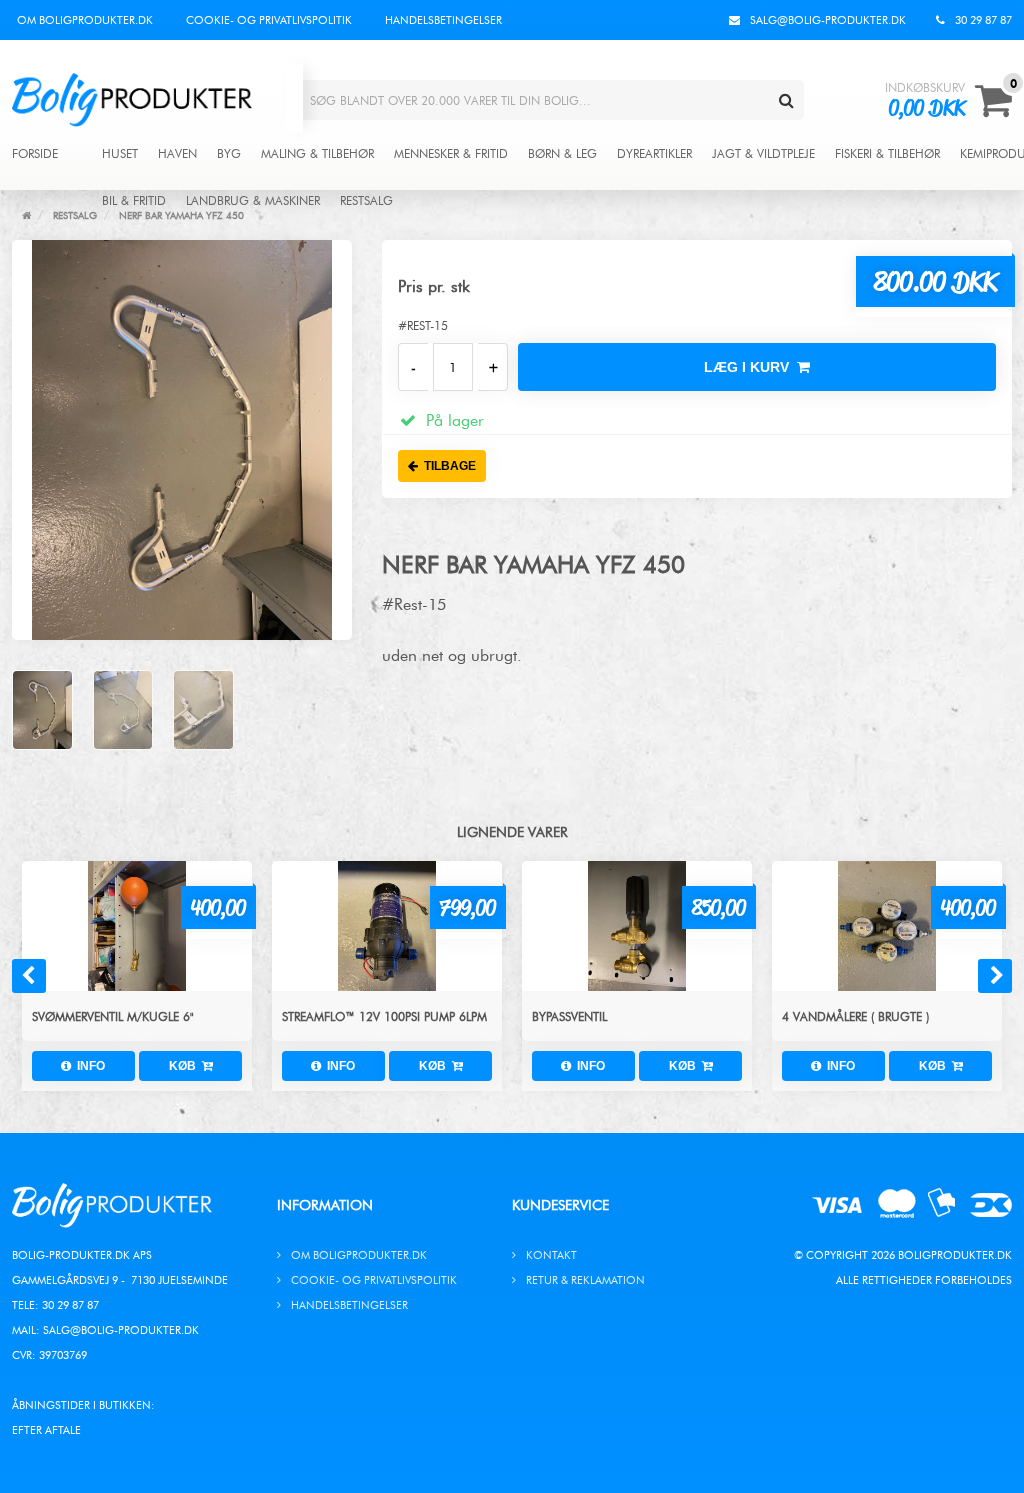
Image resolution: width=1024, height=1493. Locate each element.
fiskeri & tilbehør (887, 154)
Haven (177, 154)
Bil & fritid (134, 201)
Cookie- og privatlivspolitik (269, 20)
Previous (29, 976)
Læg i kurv (750, 367)
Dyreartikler (654, 154)
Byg (229, 154)
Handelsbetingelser (443, 20)
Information (325, 1205)
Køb (185, 1066)
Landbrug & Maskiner (253, 201)
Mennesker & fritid (451, 154)
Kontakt (551, 1255)
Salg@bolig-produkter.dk (121, 1330)
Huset (120, 154)
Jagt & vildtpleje (763, 154)
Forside (35, 154)
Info (88, 1066)
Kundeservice (560, 1205)
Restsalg (366, 201)
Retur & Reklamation (585, 1280)
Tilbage (447, 466)
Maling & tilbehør (317, 154)
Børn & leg (562, 154)
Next (995, 976)
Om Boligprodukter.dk (85, 20)
